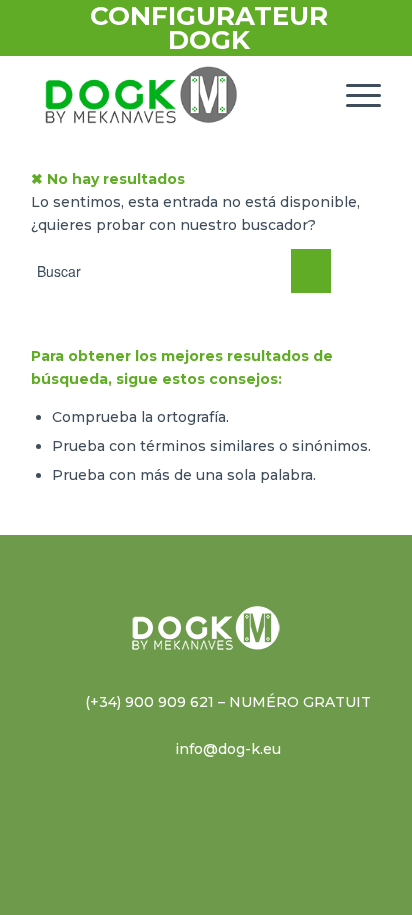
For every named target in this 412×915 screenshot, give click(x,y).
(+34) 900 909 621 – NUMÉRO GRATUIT (228, 702)
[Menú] (353, 95)
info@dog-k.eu (228, 749)
